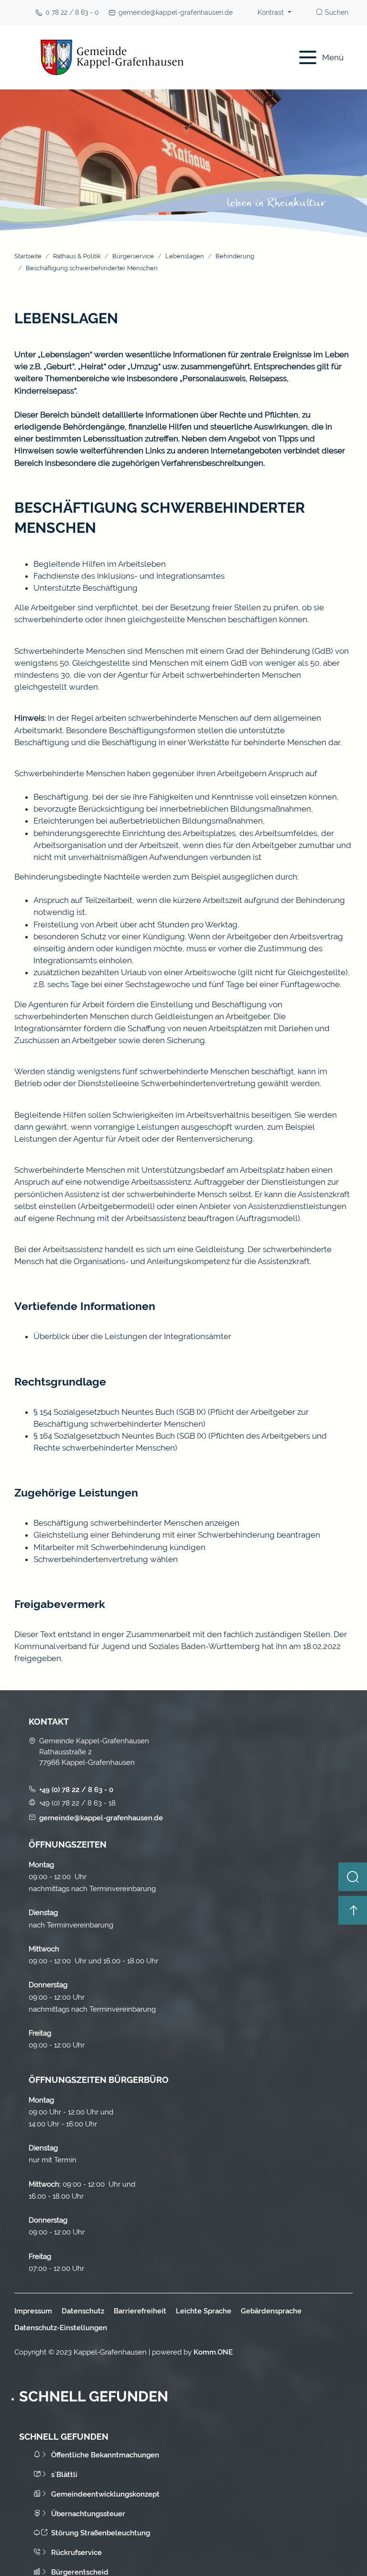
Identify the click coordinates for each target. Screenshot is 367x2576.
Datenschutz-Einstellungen (61, 2328)
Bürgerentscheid (80, 2572)
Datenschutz (83, 2311)
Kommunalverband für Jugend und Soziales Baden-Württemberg (137, 1646)
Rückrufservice (76, 2552)
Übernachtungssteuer (88, 2514)
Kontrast (272, 12)
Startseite (28, 256)
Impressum (33, 2311)
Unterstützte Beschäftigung (86, 588)
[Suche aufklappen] (353, 1877)
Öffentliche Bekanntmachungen (105, 2455)
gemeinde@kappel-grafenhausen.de (176, 12)
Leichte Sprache (204, 2311)
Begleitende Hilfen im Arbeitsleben (100, 564)
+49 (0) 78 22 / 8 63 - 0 (76, 1789)
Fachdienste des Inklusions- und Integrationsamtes (129, 576)
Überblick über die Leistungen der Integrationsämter (132, 1336)
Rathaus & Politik (77, 256)
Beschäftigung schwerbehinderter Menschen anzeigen (136, 1523)
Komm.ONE (213, 2352)
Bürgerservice (133, 256)
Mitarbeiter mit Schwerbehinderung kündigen (119, 1547)
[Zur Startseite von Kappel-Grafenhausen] (144, 57)
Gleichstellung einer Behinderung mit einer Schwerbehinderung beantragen (177, 1535)
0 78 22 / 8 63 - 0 (72, 12)
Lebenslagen (185, 256)
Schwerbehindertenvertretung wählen (106, 1559)
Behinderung (235, 256)
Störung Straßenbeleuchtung (101, 2533)
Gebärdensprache (271, 2311)
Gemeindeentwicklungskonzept (105, 2494)
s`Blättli (64, 2474)
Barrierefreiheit (140, 2311)
